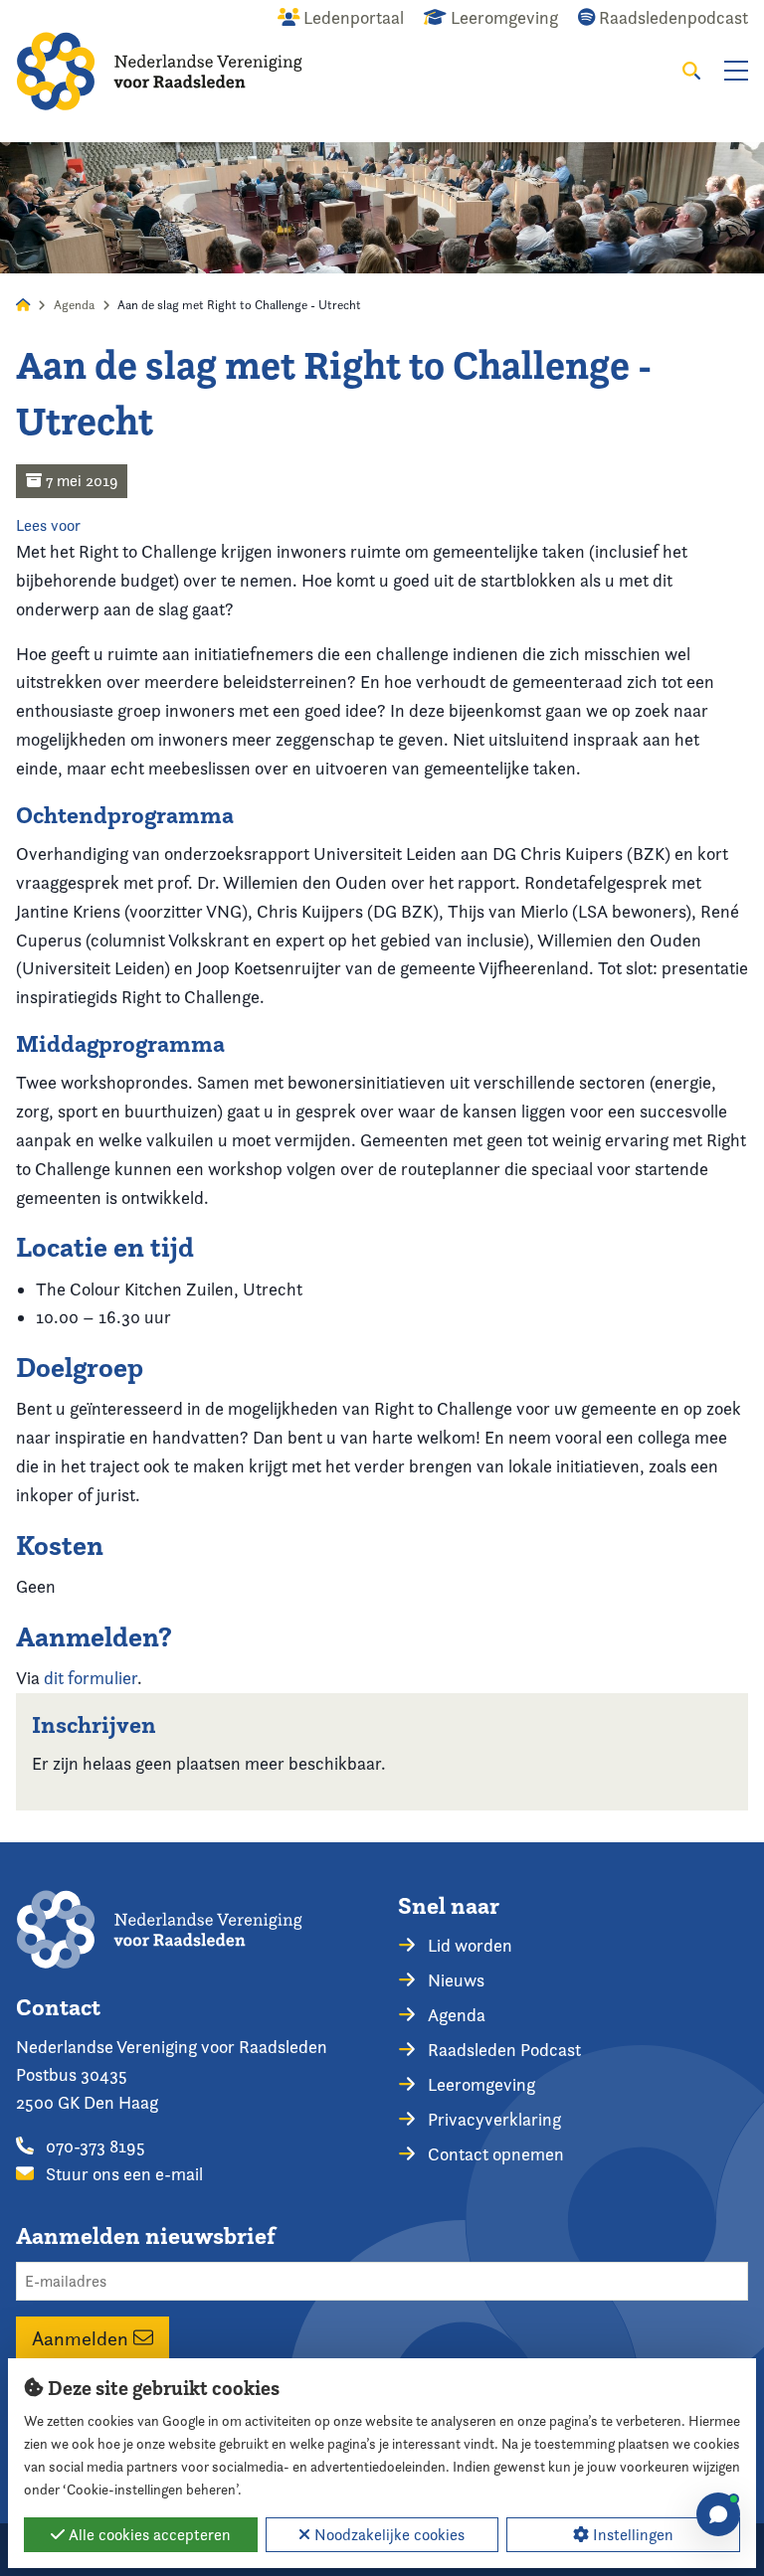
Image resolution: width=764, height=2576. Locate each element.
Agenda (74, 305)
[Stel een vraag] (718, 2514)
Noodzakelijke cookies (387, 2535)
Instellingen (631, 2535)
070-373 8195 (94, 2146)
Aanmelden (83, 2337)
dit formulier (91, 1678)
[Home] (159, 71)
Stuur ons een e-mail (122, 2174)
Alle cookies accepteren (148, 2535)
